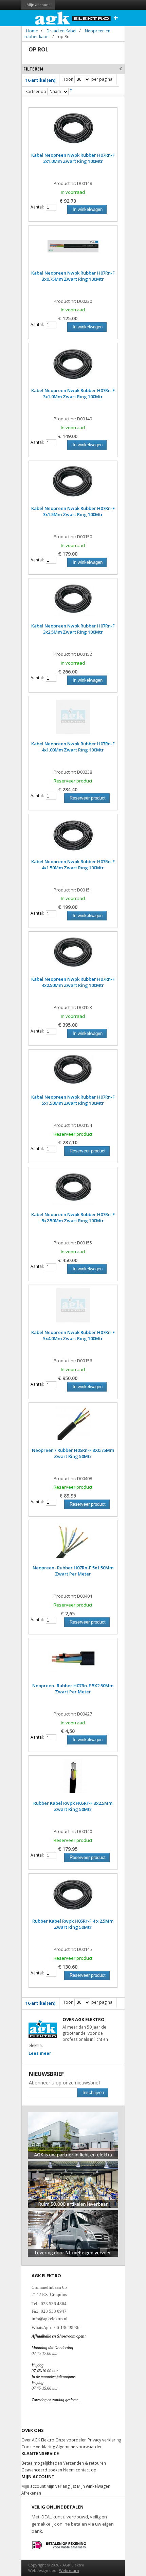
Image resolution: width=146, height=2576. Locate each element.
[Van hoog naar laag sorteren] (71, 91)
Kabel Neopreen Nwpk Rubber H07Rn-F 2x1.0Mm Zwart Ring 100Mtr (73, 158)
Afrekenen (31, 2493)
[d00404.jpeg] (73, 1544)
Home (32, 31)
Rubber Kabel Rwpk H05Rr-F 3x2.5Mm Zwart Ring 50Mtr (73, 1806)
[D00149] (73, 367)
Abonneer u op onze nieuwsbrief (65, 2083)
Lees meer (40, 2053)
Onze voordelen (71, 2440)
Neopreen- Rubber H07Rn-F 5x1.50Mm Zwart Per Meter (73, 1571)
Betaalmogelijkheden (42, 2463)
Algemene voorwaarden (79, 2447)
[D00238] (73, 720)
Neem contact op (80, 2470)
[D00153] (73, 956)
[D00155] (73, 1191)
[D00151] (73, 838)
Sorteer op (36, 91)
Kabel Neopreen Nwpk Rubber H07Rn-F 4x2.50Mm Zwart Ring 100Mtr (73, 982)
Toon (68, 79)
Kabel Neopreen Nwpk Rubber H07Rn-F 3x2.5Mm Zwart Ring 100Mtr (73, 629)
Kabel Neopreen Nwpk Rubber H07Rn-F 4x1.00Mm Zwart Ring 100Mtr (73, 747)
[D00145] (73, 1897)
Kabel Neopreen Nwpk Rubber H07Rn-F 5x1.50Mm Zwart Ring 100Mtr (73, 1100)
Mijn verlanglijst (61, 2486)
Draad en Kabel (61, 31)
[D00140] (73, 1780)
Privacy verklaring (104, 2440)
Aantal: (37, 207)
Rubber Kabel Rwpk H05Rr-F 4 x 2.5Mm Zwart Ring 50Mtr (73, 1924)
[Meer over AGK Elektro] (73, 2115)
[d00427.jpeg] (73, 1662)
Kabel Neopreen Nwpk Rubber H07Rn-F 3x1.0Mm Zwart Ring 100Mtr (73, 393)
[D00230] (73, 249)
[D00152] (73, 602)
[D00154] (73, 1073)
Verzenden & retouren (85, 2463)
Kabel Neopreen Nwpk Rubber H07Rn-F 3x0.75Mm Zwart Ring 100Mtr (73, 276)
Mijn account (38, 5)
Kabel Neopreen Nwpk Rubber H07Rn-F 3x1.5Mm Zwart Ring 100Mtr (73, 511)
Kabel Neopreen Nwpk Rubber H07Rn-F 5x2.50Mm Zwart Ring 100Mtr (73, 1217)
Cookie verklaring (38, 2447)
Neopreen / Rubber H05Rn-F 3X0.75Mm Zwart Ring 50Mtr (73, 1453)
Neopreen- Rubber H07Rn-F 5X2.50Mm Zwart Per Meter (73, 1689)
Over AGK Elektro (38, 2440)
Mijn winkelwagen (94, 2486)
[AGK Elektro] (73, 18)
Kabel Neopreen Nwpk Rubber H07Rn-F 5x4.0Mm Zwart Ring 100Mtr (73, 1335)
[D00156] (73, 1309)
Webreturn (69, 2570)
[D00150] (73, 485)
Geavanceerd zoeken (42, 2470)
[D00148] (73, 131)
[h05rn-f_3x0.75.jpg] (73, 1427)
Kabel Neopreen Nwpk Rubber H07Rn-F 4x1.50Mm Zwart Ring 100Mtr (73, 865)
